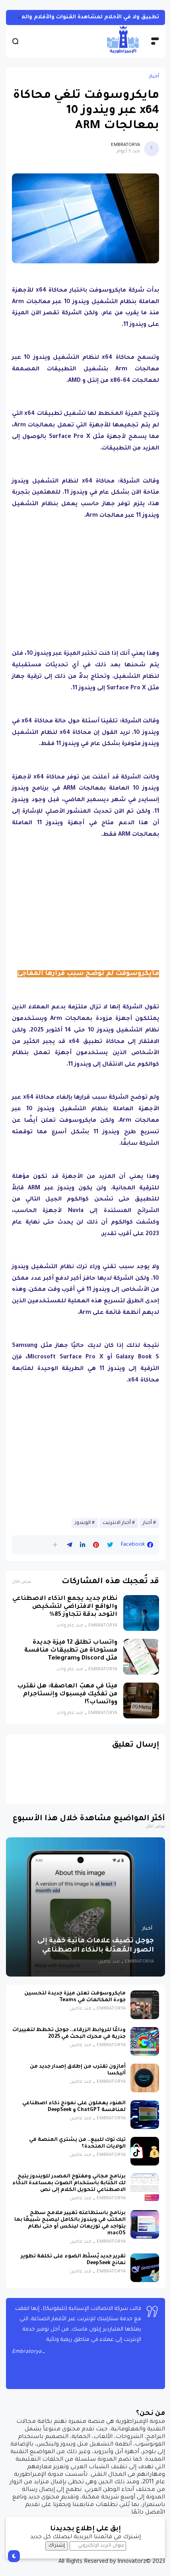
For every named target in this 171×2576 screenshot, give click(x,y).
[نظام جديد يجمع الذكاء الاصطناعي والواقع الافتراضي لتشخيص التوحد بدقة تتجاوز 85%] (141, 1613)
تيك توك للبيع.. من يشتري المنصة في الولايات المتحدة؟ (77, 2143)
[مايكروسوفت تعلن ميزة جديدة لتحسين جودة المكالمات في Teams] (145, 2005)
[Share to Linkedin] (83, 1545)
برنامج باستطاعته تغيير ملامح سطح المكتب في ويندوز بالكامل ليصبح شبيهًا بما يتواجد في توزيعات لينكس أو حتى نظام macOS (70, 2223)
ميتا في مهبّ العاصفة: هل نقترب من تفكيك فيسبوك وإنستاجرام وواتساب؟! (67, 1694)
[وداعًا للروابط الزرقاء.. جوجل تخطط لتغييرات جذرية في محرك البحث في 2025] (145, 2041)
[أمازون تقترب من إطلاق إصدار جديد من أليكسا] (145, 2078)
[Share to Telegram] (69, 1545)
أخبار (154, 77)
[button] (55, 1545)
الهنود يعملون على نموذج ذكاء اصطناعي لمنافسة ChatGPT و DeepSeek (74, 2107)
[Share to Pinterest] (96, 1545)
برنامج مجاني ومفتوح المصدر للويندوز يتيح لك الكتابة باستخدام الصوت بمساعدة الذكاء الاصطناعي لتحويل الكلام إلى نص (69, 2183)
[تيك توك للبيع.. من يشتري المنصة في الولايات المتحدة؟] (145, 2151)
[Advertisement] (85, 583)
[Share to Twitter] (110, 1545)
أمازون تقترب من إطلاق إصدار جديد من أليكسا (78, 2070)
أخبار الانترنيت (117, 1523)
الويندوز (83, 1523)
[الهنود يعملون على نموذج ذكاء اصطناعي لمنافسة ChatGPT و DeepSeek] (145, 2115)
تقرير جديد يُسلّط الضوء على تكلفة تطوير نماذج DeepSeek (73, 2260)
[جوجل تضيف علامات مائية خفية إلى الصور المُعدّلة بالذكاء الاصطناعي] (85, 1907)
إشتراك (57, 2546)
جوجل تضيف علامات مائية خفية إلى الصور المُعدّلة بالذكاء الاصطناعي (96, 1946)
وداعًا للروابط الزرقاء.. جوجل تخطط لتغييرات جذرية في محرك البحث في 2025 (69, 2034)
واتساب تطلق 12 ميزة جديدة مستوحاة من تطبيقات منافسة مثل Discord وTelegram (71, 1651)
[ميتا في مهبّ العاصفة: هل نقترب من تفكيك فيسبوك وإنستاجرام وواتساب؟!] (141, 1700)
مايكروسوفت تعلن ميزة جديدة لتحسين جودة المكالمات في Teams (75, 1997)
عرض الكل (22, 1582)
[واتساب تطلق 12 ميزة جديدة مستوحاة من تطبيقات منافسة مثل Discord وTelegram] (141, 1657)
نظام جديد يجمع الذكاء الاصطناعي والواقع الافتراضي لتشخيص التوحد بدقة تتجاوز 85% (65, 1607)
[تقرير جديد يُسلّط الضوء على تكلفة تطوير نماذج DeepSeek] (145, 2268)
